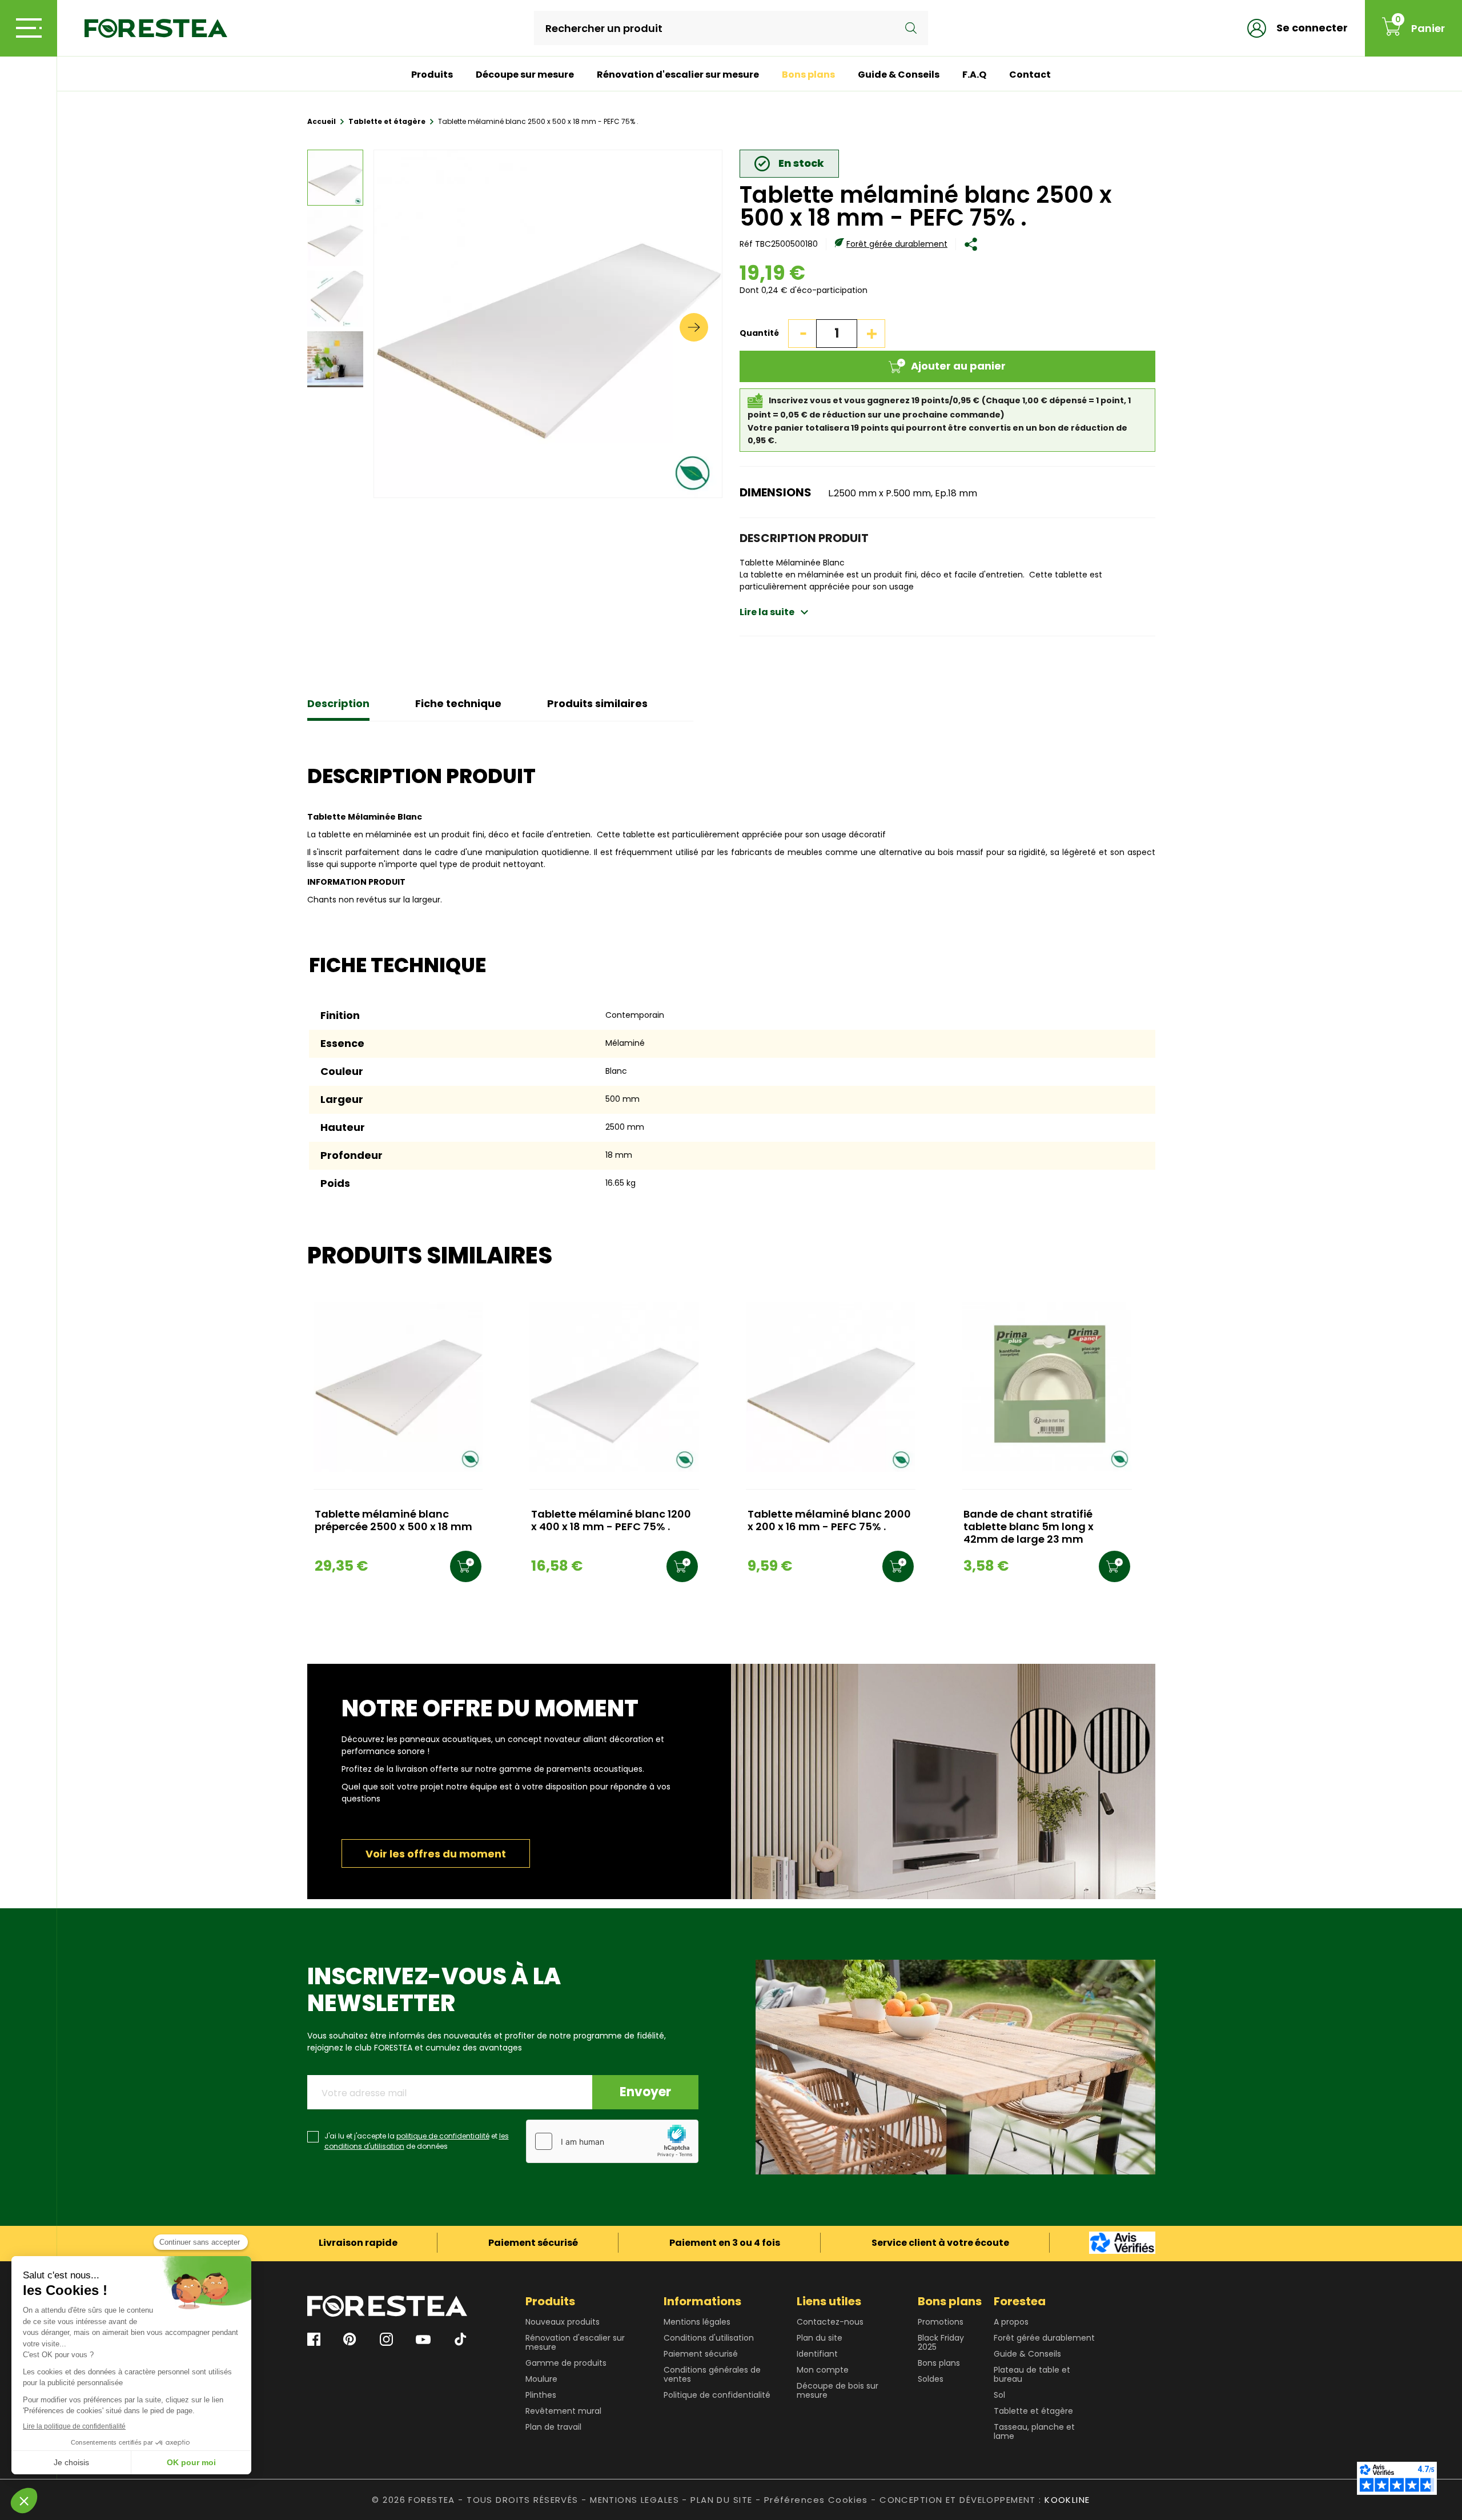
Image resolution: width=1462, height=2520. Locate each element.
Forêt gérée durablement (897, 244)
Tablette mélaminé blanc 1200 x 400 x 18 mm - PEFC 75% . (611, 1521)
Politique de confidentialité (717, 2395)
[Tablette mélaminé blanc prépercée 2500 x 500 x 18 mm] (398, 1387)
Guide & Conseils (899, 75)
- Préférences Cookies (812, 2500)
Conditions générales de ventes (712, 2374)
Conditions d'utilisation (709, 2338)
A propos (1011, 2322)
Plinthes (541, 2395)
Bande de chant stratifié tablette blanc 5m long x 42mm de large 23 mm (1029, 1527)
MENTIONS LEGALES (634, 2500)
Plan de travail (553, 2427)
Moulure (541, 2379)
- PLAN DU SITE (717, 2500)
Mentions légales (697, 2322)
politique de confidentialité (443, 2136)
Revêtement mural (563, 2411)
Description (338, 703)
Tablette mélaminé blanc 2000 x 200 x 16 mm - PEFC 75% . (829, 1521)
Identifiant (817, 2354)
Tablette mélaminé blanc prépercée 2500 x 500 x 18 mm (393, 1521)
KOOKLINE (1067, 2500)
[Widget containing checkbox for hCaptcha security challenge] (612, 2141)
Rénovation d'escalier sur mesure (678, 75)
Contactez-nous (830, 2322)
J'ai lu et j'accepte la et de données (417, 2141)
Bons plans (808, 75)
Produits (432, 75)
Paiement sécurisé (701, 2354)
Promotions (941, 2322)
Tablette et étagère (1033, 2411)
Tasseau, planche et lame (1034, 2431)
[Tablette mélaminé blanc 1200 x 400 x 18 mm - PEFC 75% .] (614, 1387)
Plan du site (820, 2338)
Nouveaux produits (563, 2322)
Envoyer (645, 2092)
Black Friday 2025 (941, 2342)
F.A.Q (974, 75)
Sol (999, 2395)
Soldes (931, 2379)
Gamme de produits (566, 2363)
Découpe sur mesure (525, 75)
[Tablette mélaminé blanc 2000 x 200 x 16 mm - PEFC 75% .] (831, 1387)
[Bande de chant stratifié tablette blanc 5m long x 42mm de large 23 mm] (1047, 1387)
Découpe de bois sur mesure (838, 2390)
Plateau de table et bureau (1032, 2374)
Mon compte (823, 2370)
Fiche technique (458, 703)
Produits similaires (597, 703)
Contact (1030, 75)
